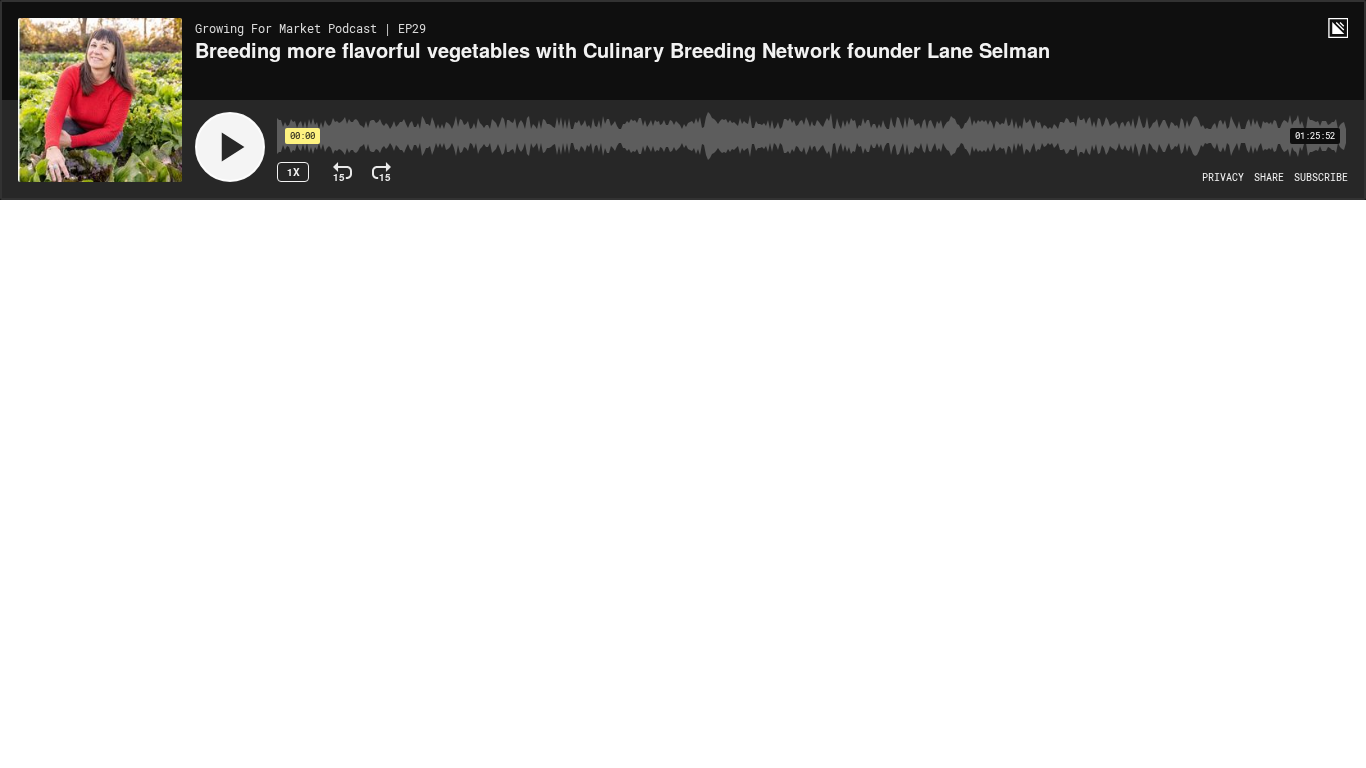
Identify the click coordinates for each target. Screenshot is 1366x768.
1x (293, 172)
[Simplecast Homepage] (1338, 28)
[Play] (230, 147)
